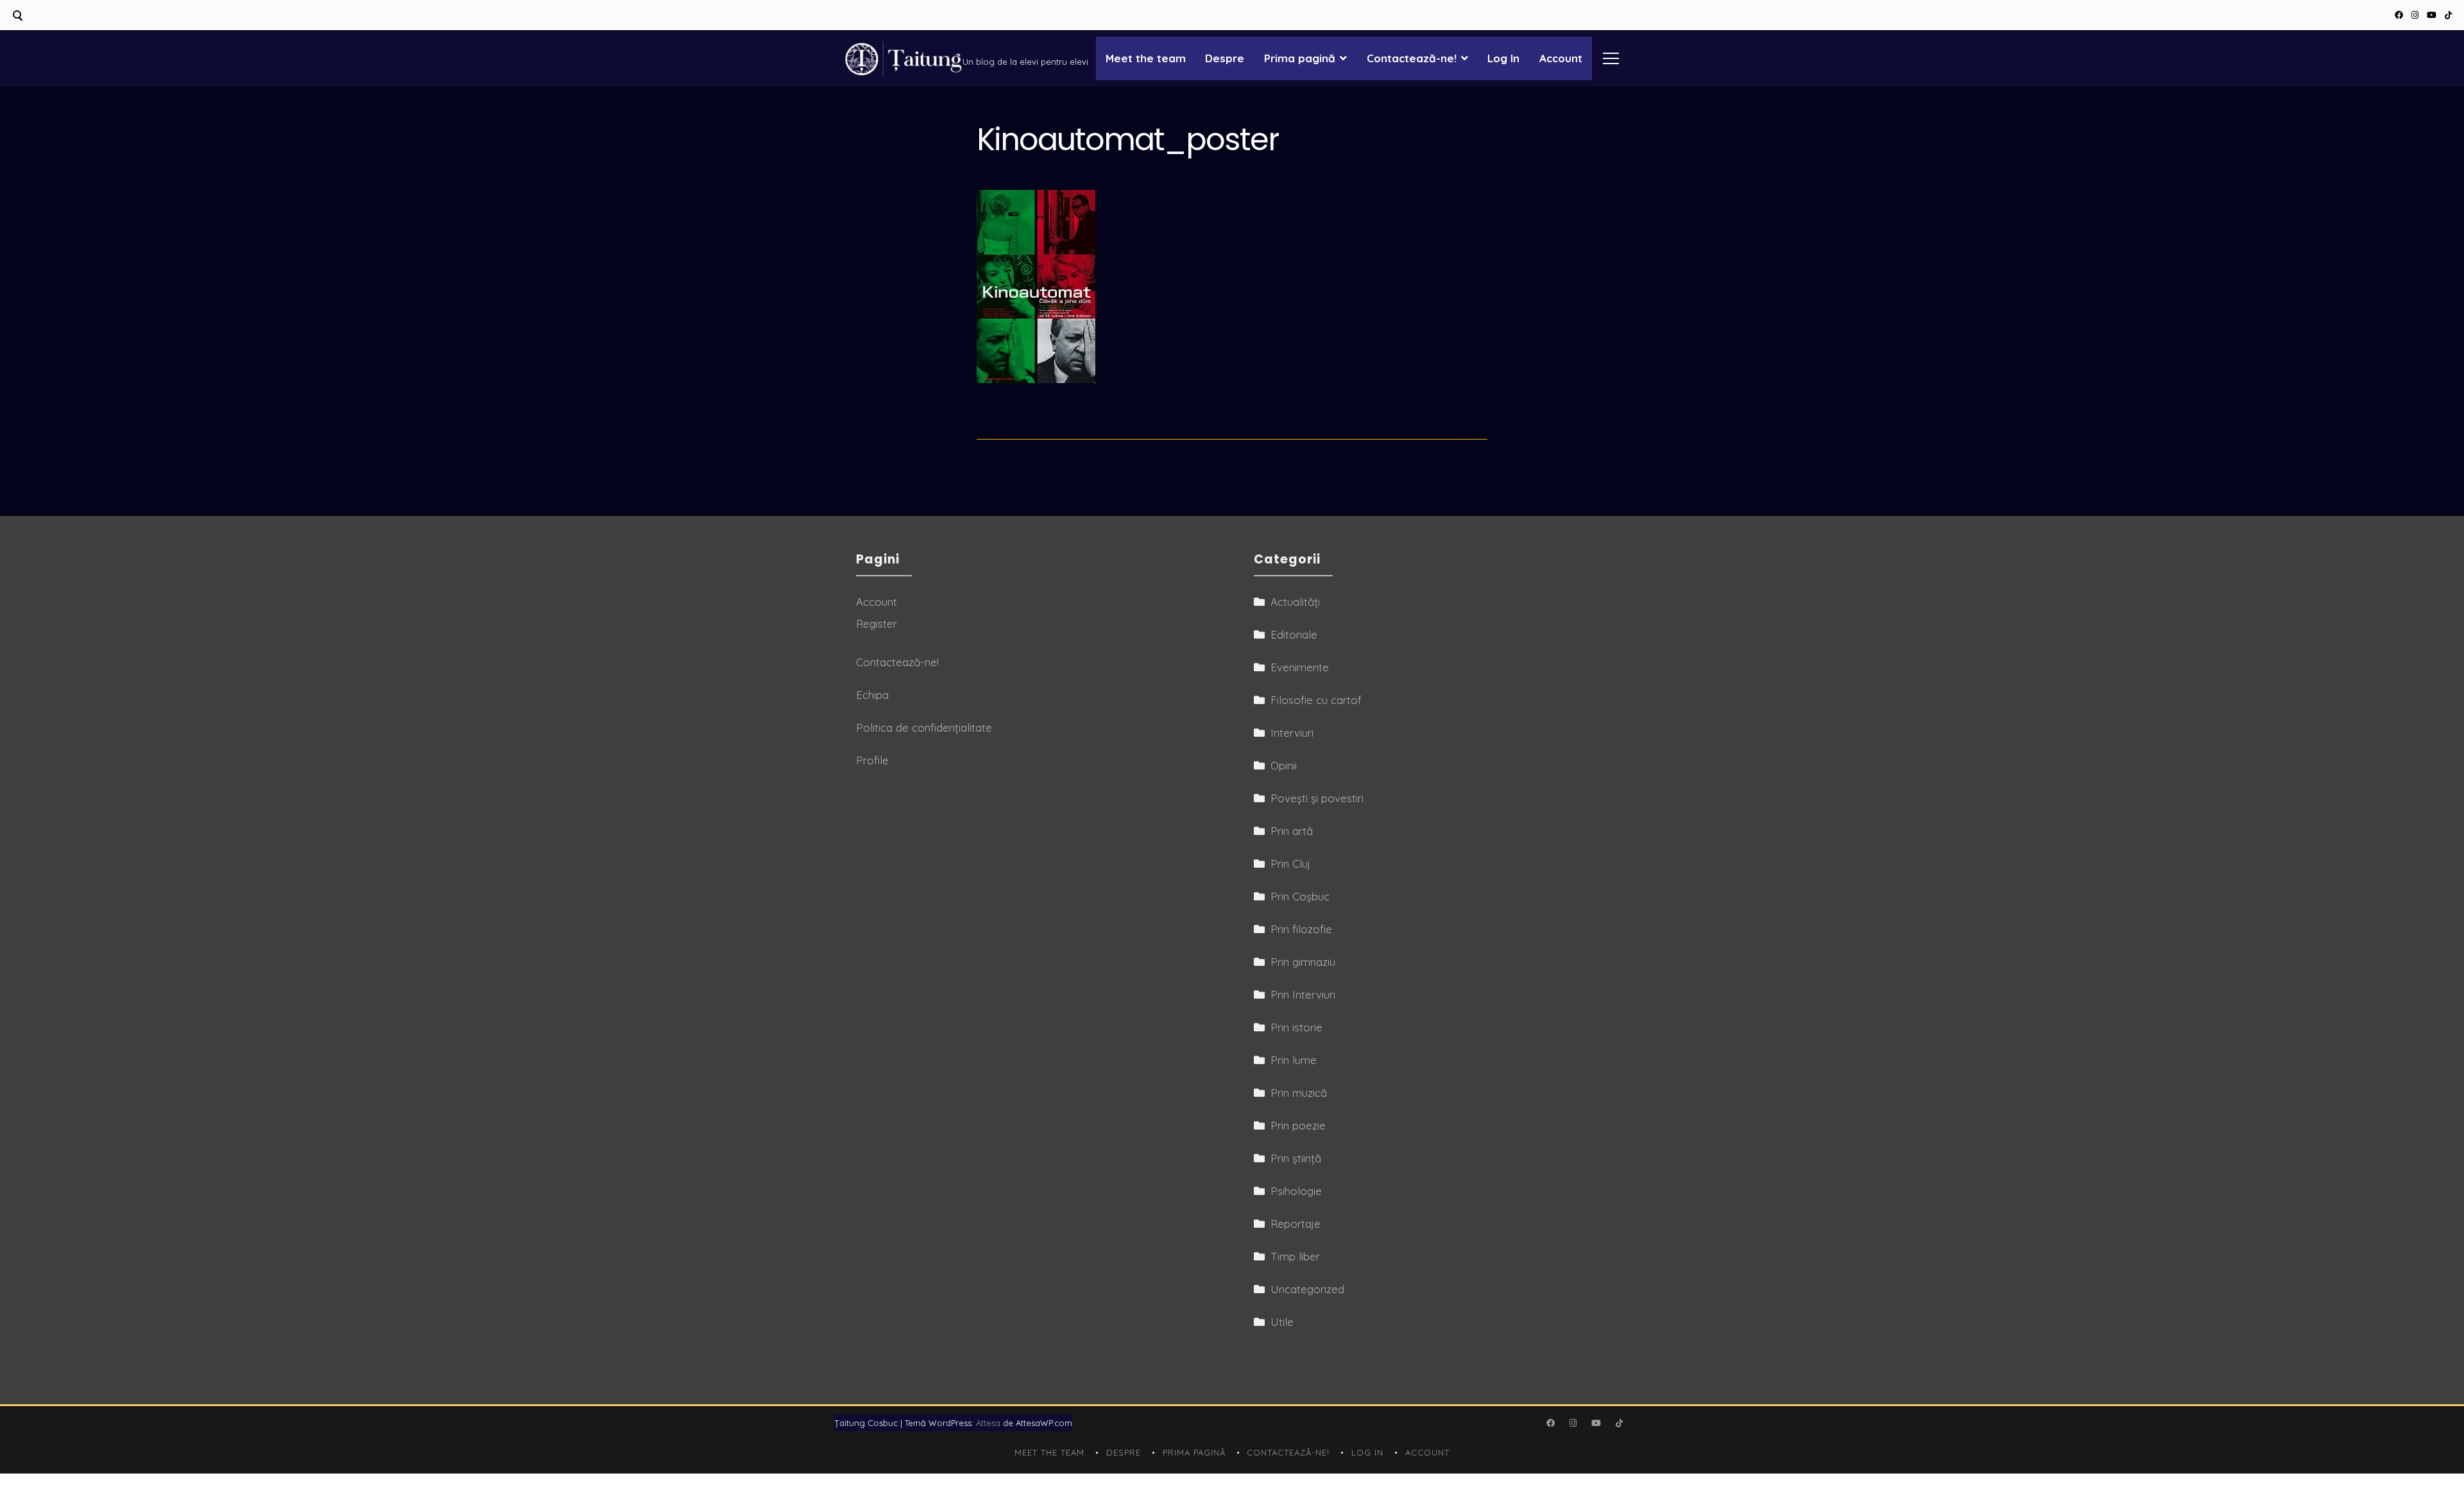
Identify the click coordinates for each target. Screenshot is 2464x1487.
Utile (1282, 1322)
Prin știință (1296, 1158)
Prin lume (1294, 1060)
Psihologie (1296, 1191)
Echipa (872, 695)
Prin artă (1292, 831)
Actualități (1295, 602)
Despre (1225, 58)
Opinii (1284, 765)
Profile (872, 760)
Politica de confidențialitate (924, 727)
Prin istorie (1296, 1027)
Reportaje (1296, 1224)
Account (1561, 58)
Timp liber (1295, 1256)
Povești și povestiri (1317, 798)
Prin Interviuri (1303, 994)
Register (877, 623)
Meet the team (1146, 58)
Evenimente (1300, 667)
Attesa (988, 1423)
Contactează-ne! (1412, 58)
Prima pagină (1300, 58)
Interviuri (1292, 733)
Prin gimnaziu (1303, 962)
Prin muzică (1299, 1093)
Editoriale (1294, 634)
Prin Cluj (1290, 864)
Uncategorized (1307, 1289)
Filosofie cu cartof (1316, 700)
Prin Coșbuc (1300, 896)
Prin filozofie (1301, 929)
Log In (1503, 58)
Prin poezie (1298, 1125)
